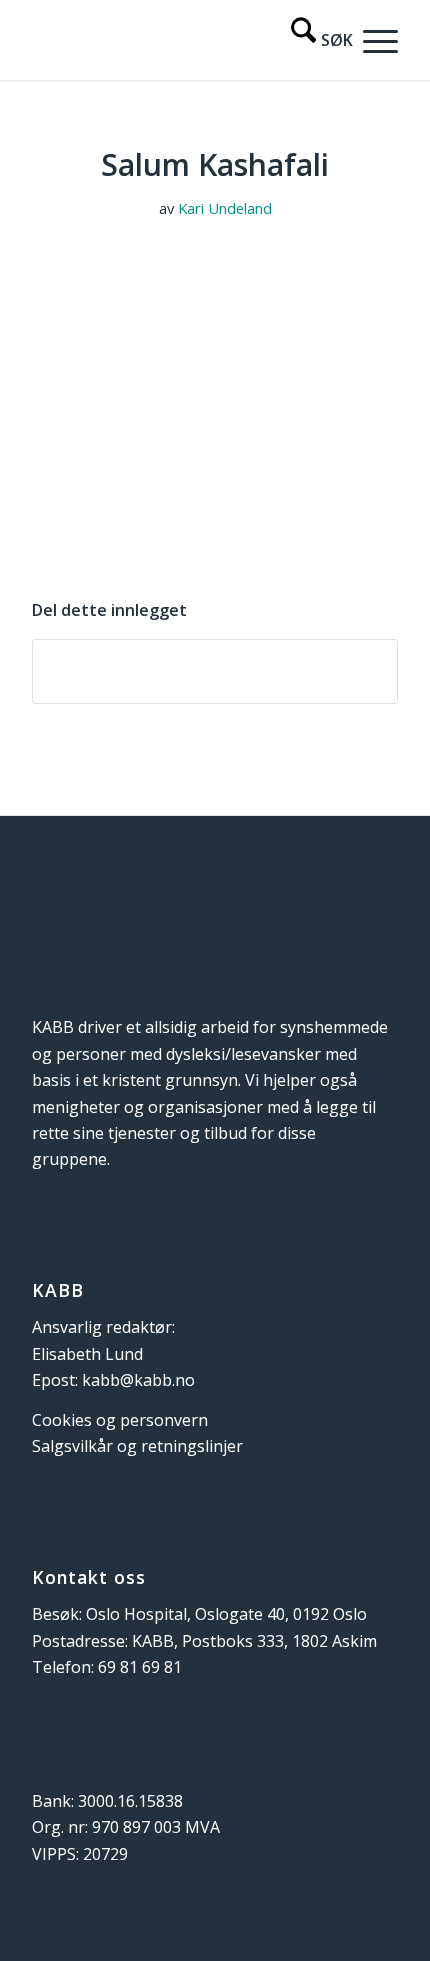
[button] (375, 40)
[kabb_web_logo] (178, 40)
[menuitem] (312, 40)
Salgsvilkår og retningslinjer (137, 1446)
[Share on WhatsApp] (215, 671)
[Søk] (312, 40)
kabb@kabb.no (138, 1380)
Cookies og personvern (120, 1420)
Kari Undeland (225, 208)
